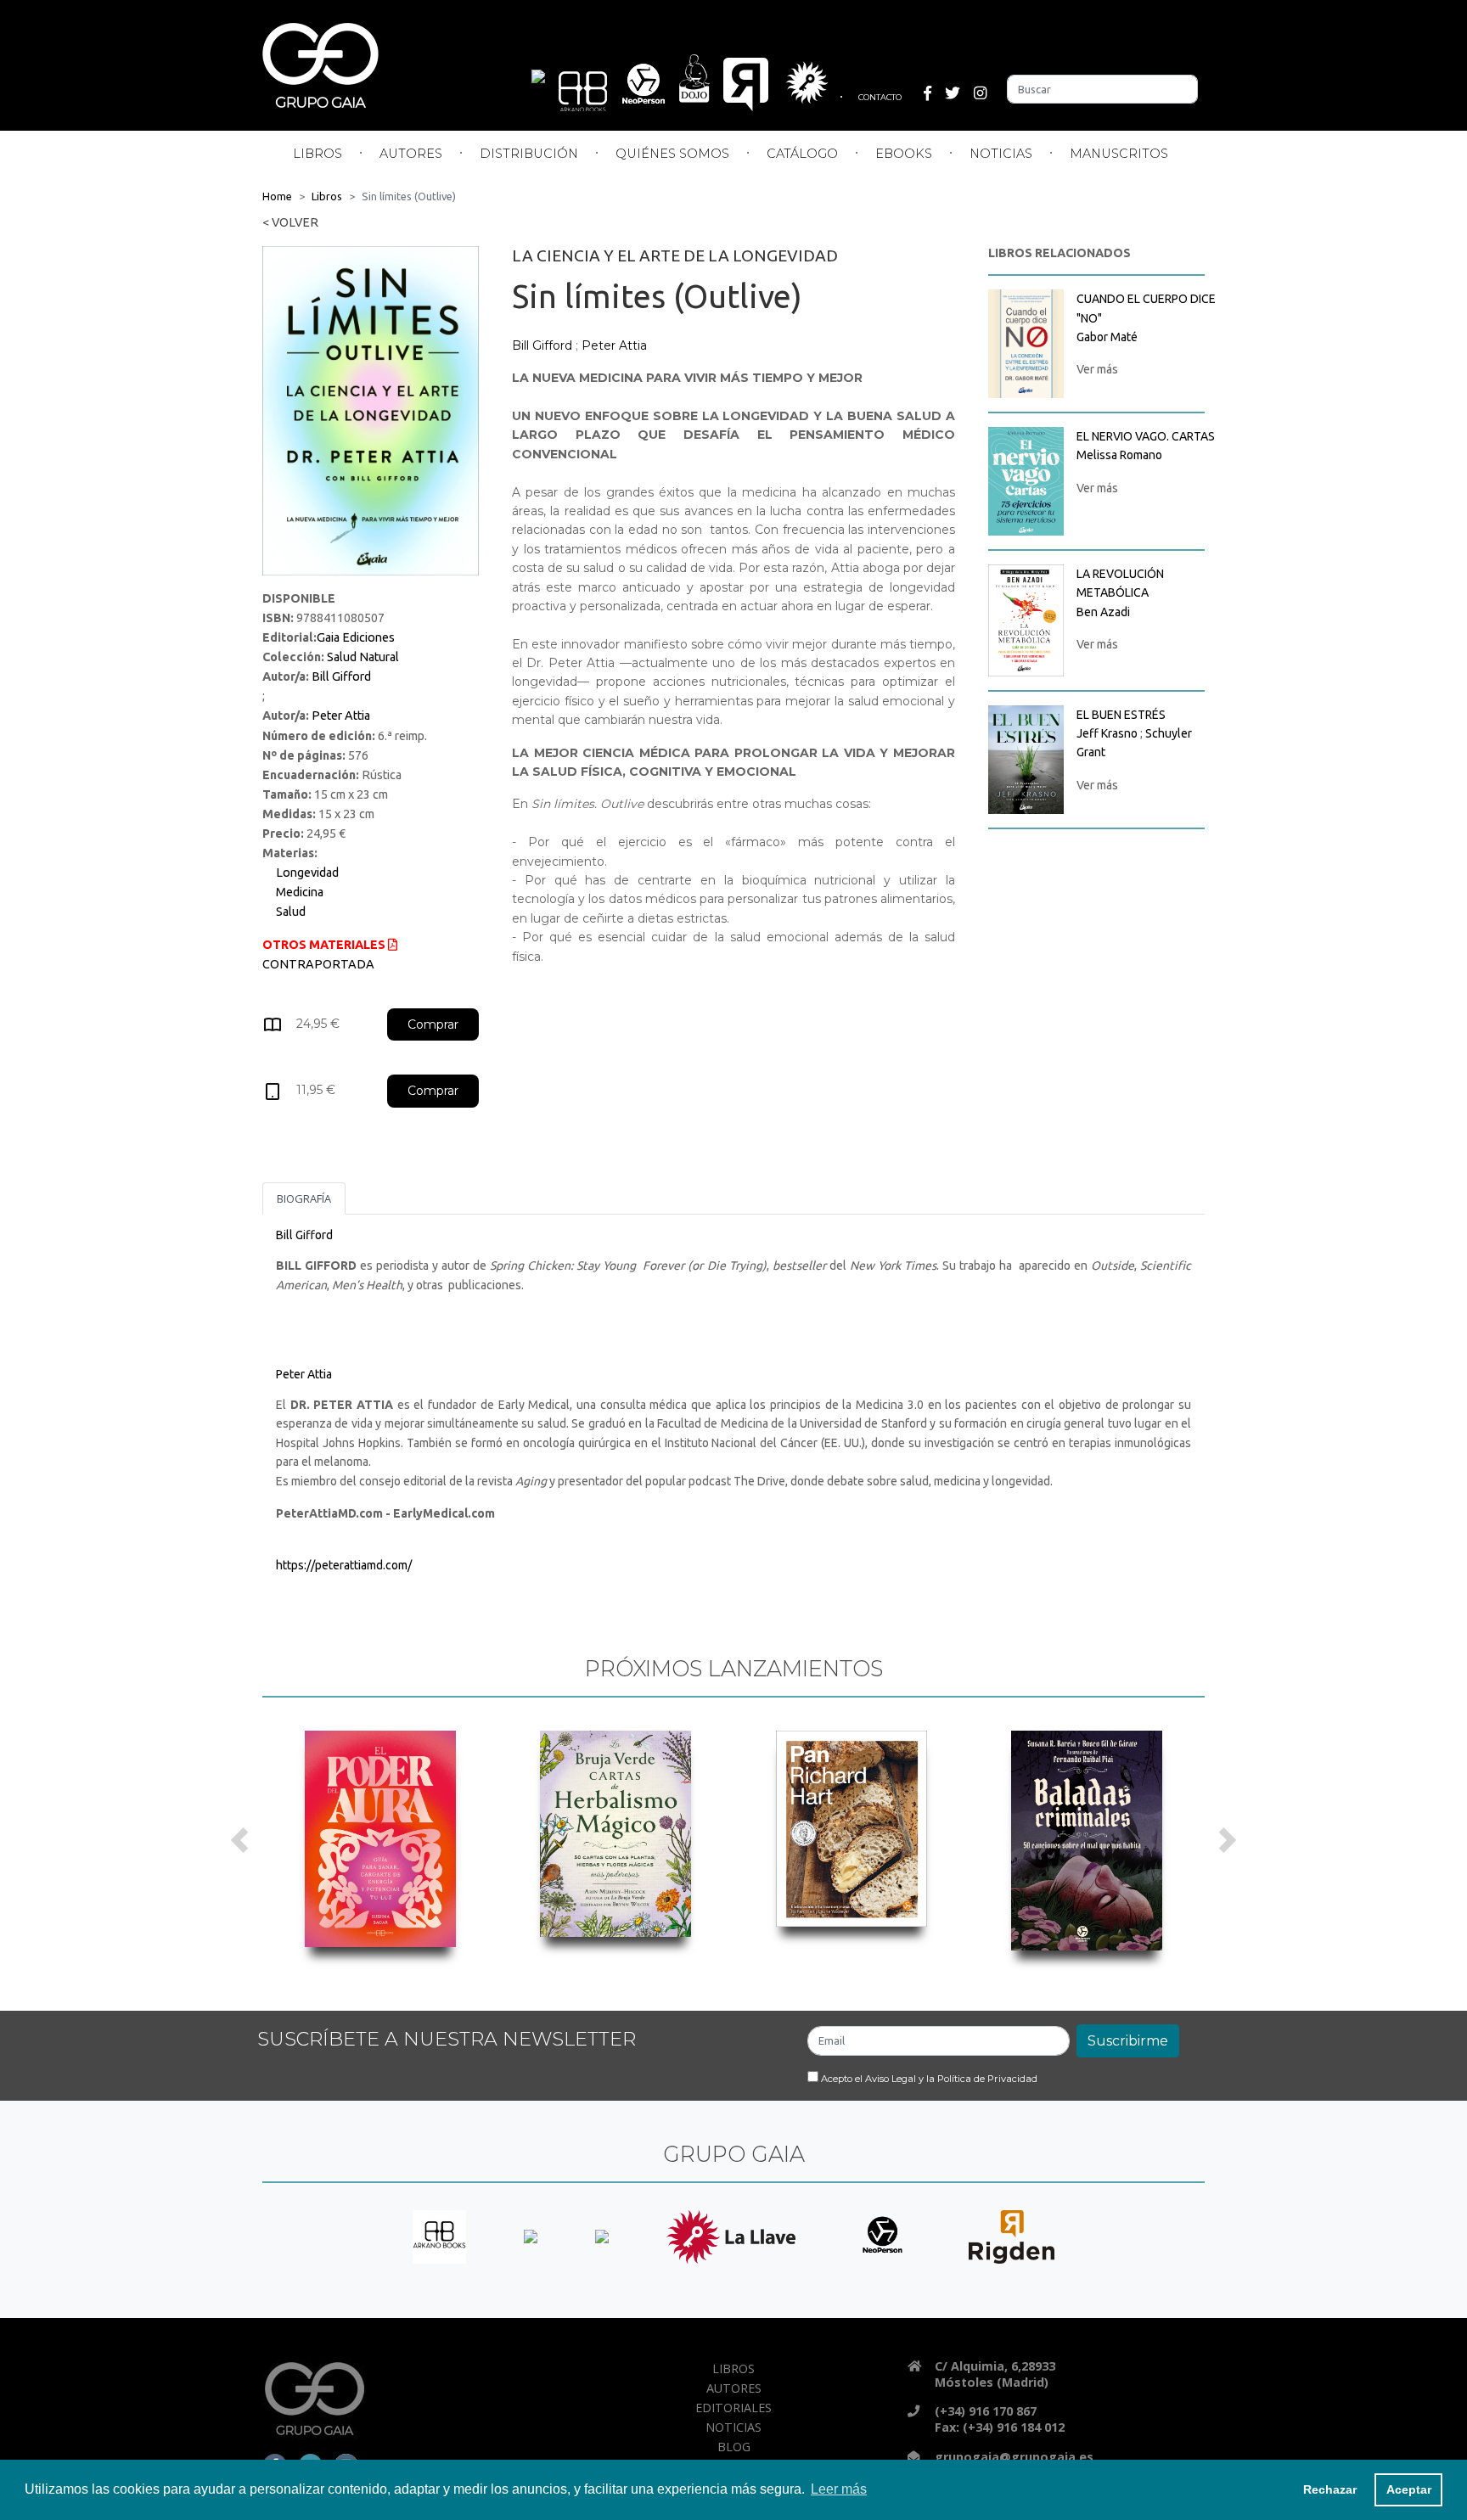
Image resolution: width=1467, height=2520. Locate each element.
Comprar (433, 1024)
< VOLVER (290, 222)
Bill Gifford (341, 676)
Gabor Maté (1107, 337)
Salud (291, 912)
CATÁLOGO (802, 154)
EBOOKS (904, 154)
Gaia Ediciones (356, 637)
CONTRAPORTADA (318, 964)
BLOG (734, 2447)
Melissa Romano (1119, 455)
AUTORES (411, 154)
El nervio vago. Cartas (1146, 436)
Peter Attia (341, 716)
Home (277, 196)
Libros (327, 196)
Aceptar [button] (1409, 2489)
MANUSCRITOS (1119, 154)
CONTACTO (880, 97)
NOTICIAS (1001, 154)
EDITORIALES (733, 2408)
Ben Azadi (1103, 612)
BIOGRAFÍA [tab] (304, 1198)
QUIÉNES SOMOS (672, 154)
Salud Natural (363, 657)
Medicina (300, 892)
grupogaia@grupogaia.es (1014, 2457)
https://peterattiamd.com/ (344, 1565)
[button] (240, 1841)
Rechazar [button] (1330, 2489)
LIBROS (318, 154)
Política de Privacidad (987, 2079)
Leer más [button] (839, 2489)
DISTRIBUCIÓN (529, 154)
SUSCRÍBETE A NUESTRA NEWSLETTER (447, 2039)
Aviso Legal (891, 2079)
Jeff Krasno (1107, 733)
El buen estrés (1121, 715)
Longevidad (307, 873)
